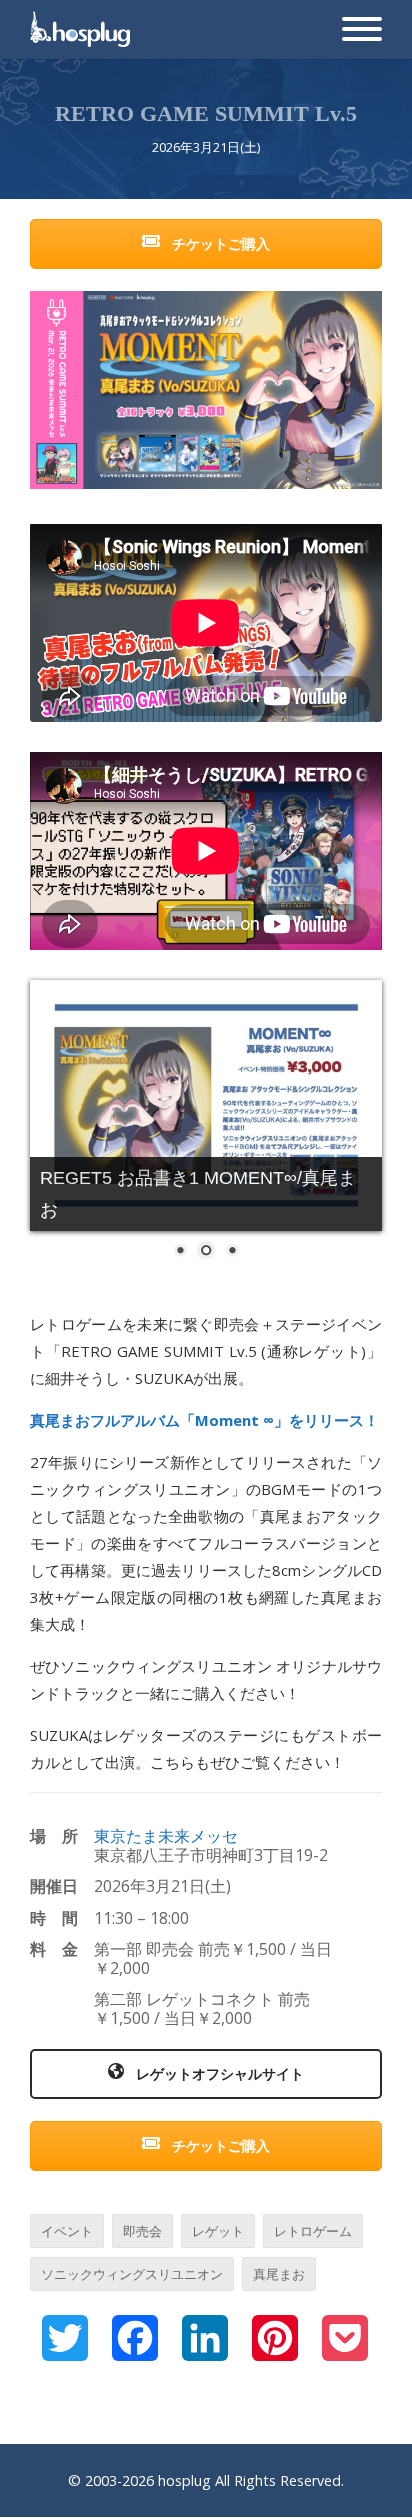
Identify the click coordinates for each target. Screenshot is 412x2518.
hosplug (184, 2480)
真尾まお (279, 2274)
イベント (67, 2231)
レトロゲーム (313, 2231)
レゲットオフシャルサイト (218, 2073)
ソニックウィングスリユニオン (132, 2274)
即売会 (142, 2231)
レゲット (218, 2231)
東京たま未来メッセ (166, 1836)
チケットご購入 (219, 243)
